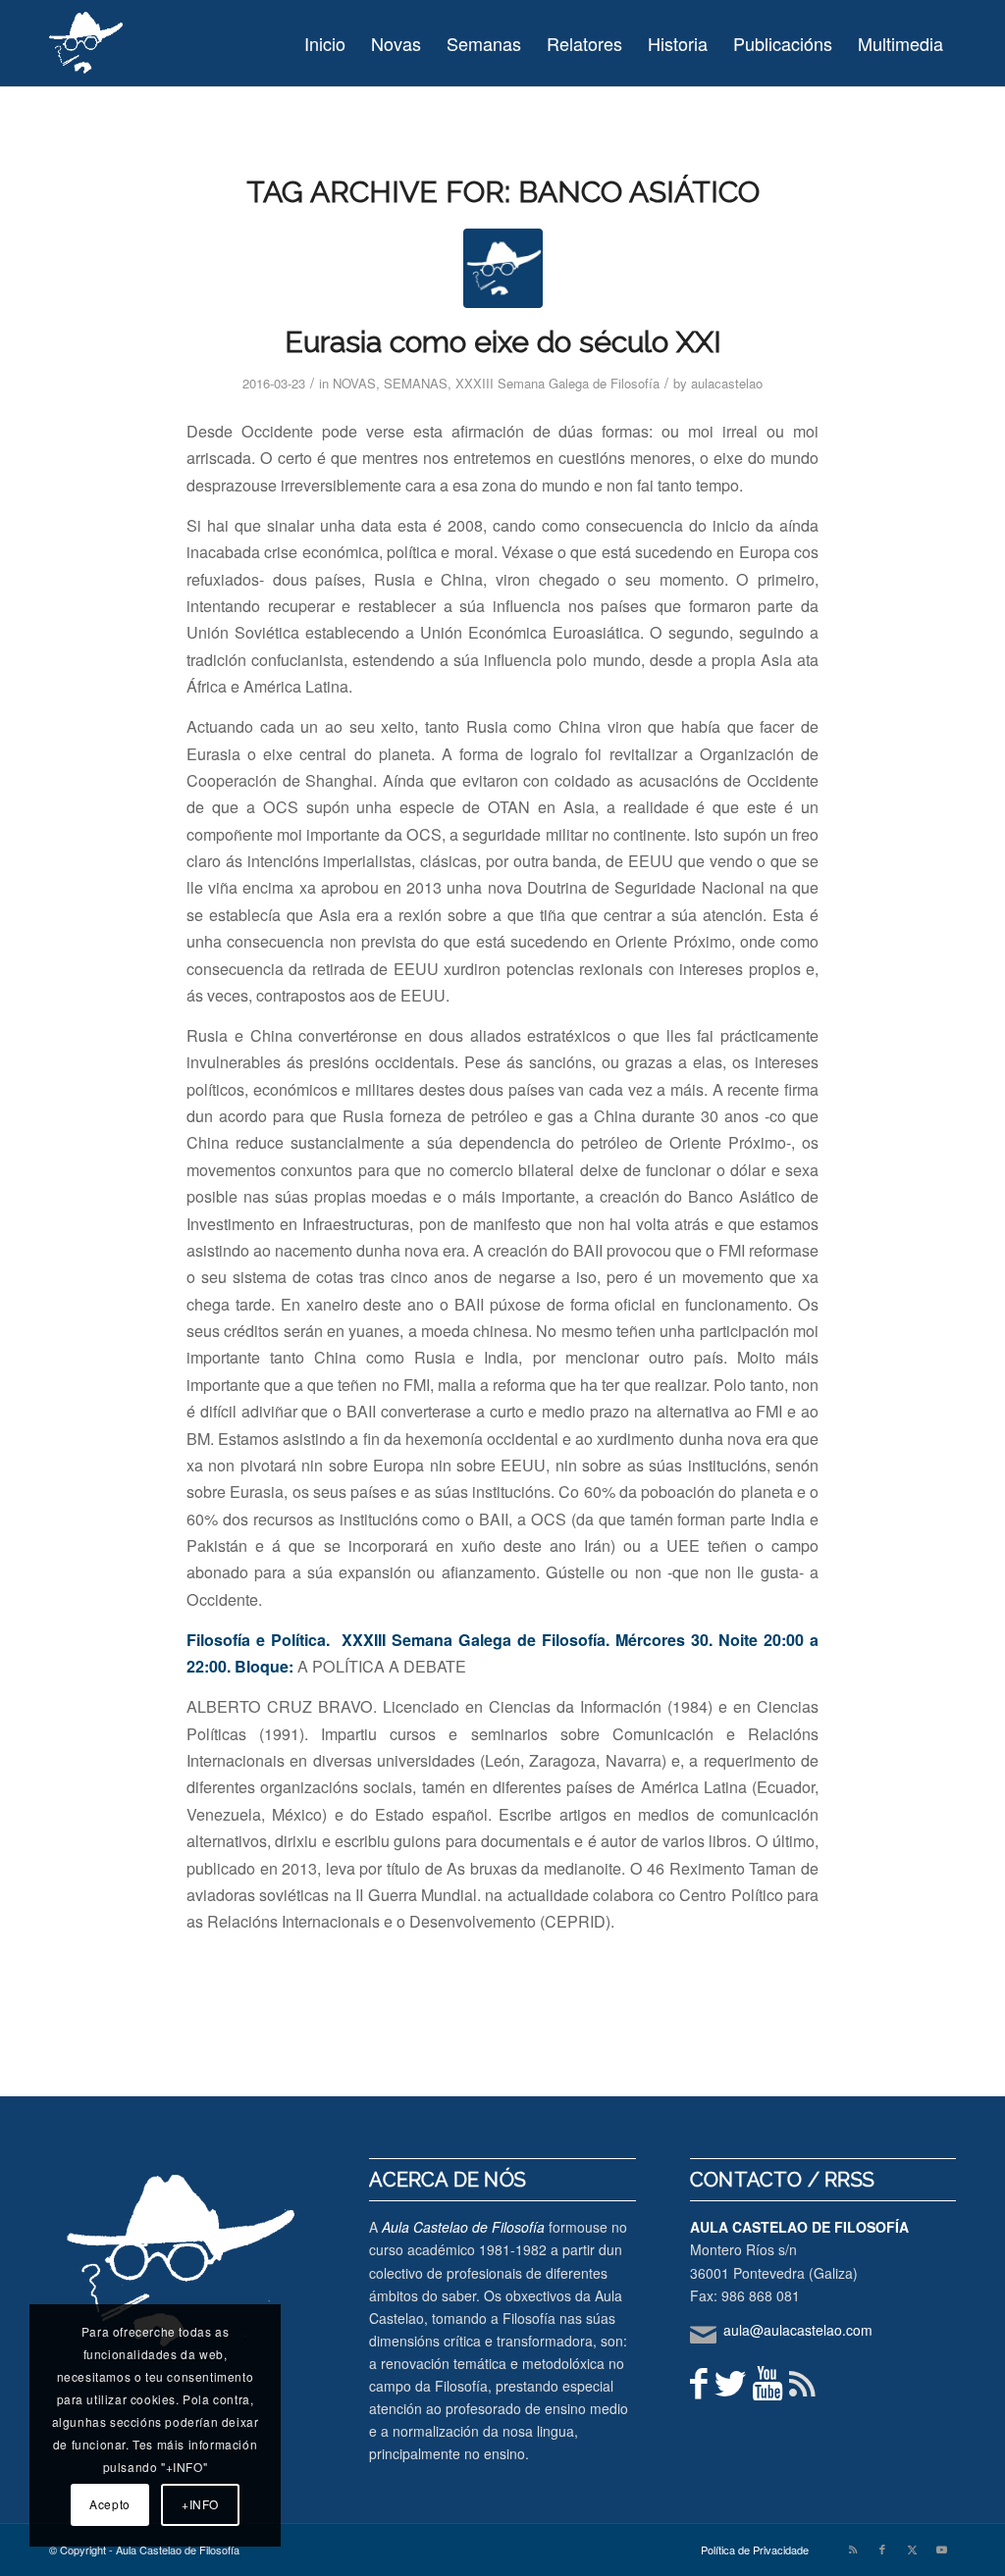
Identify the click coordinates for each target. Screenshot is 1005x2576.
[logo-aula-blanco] (87, 43)
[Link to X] (912, 2549)
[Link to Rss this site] (853, 2549)
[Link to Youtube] (941, 2549)
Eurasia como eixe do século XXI (503, 342)
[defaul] (503, 268)
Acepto (110, 2504)
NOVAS (354, 383)
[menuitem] (325, 43)
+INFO (200, 2504)
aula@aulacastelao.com (798, 2330)
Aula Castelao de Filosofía (463, 2227)
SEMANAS (416, 383)
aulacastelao (727, 383)
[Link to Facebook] (882, 2549)
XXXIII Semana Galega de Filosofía (557, 383)
